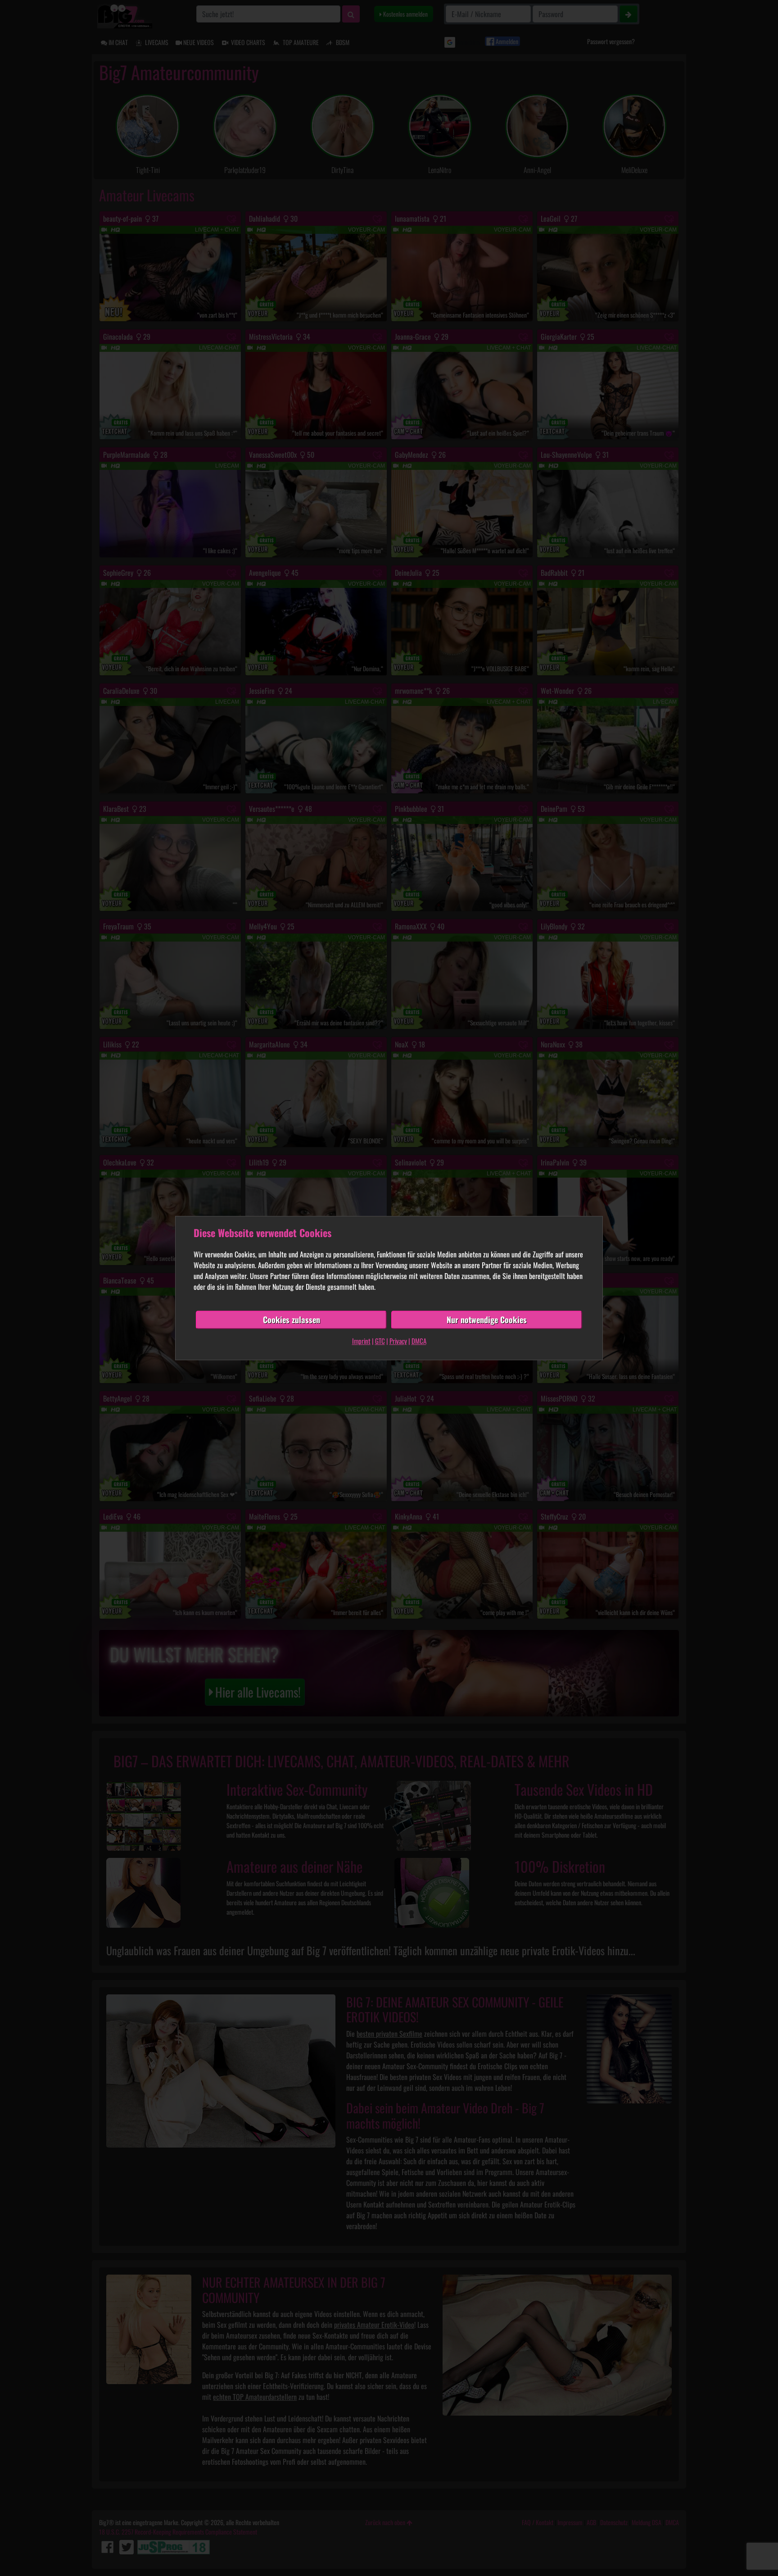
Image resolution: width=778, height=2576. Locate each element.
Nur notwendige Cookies (487, 1320)
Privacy (398, 1341)
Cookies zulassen (292, 1320)
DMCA (419, 1341)
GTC (380, 1341)
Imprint (361, 1341)
